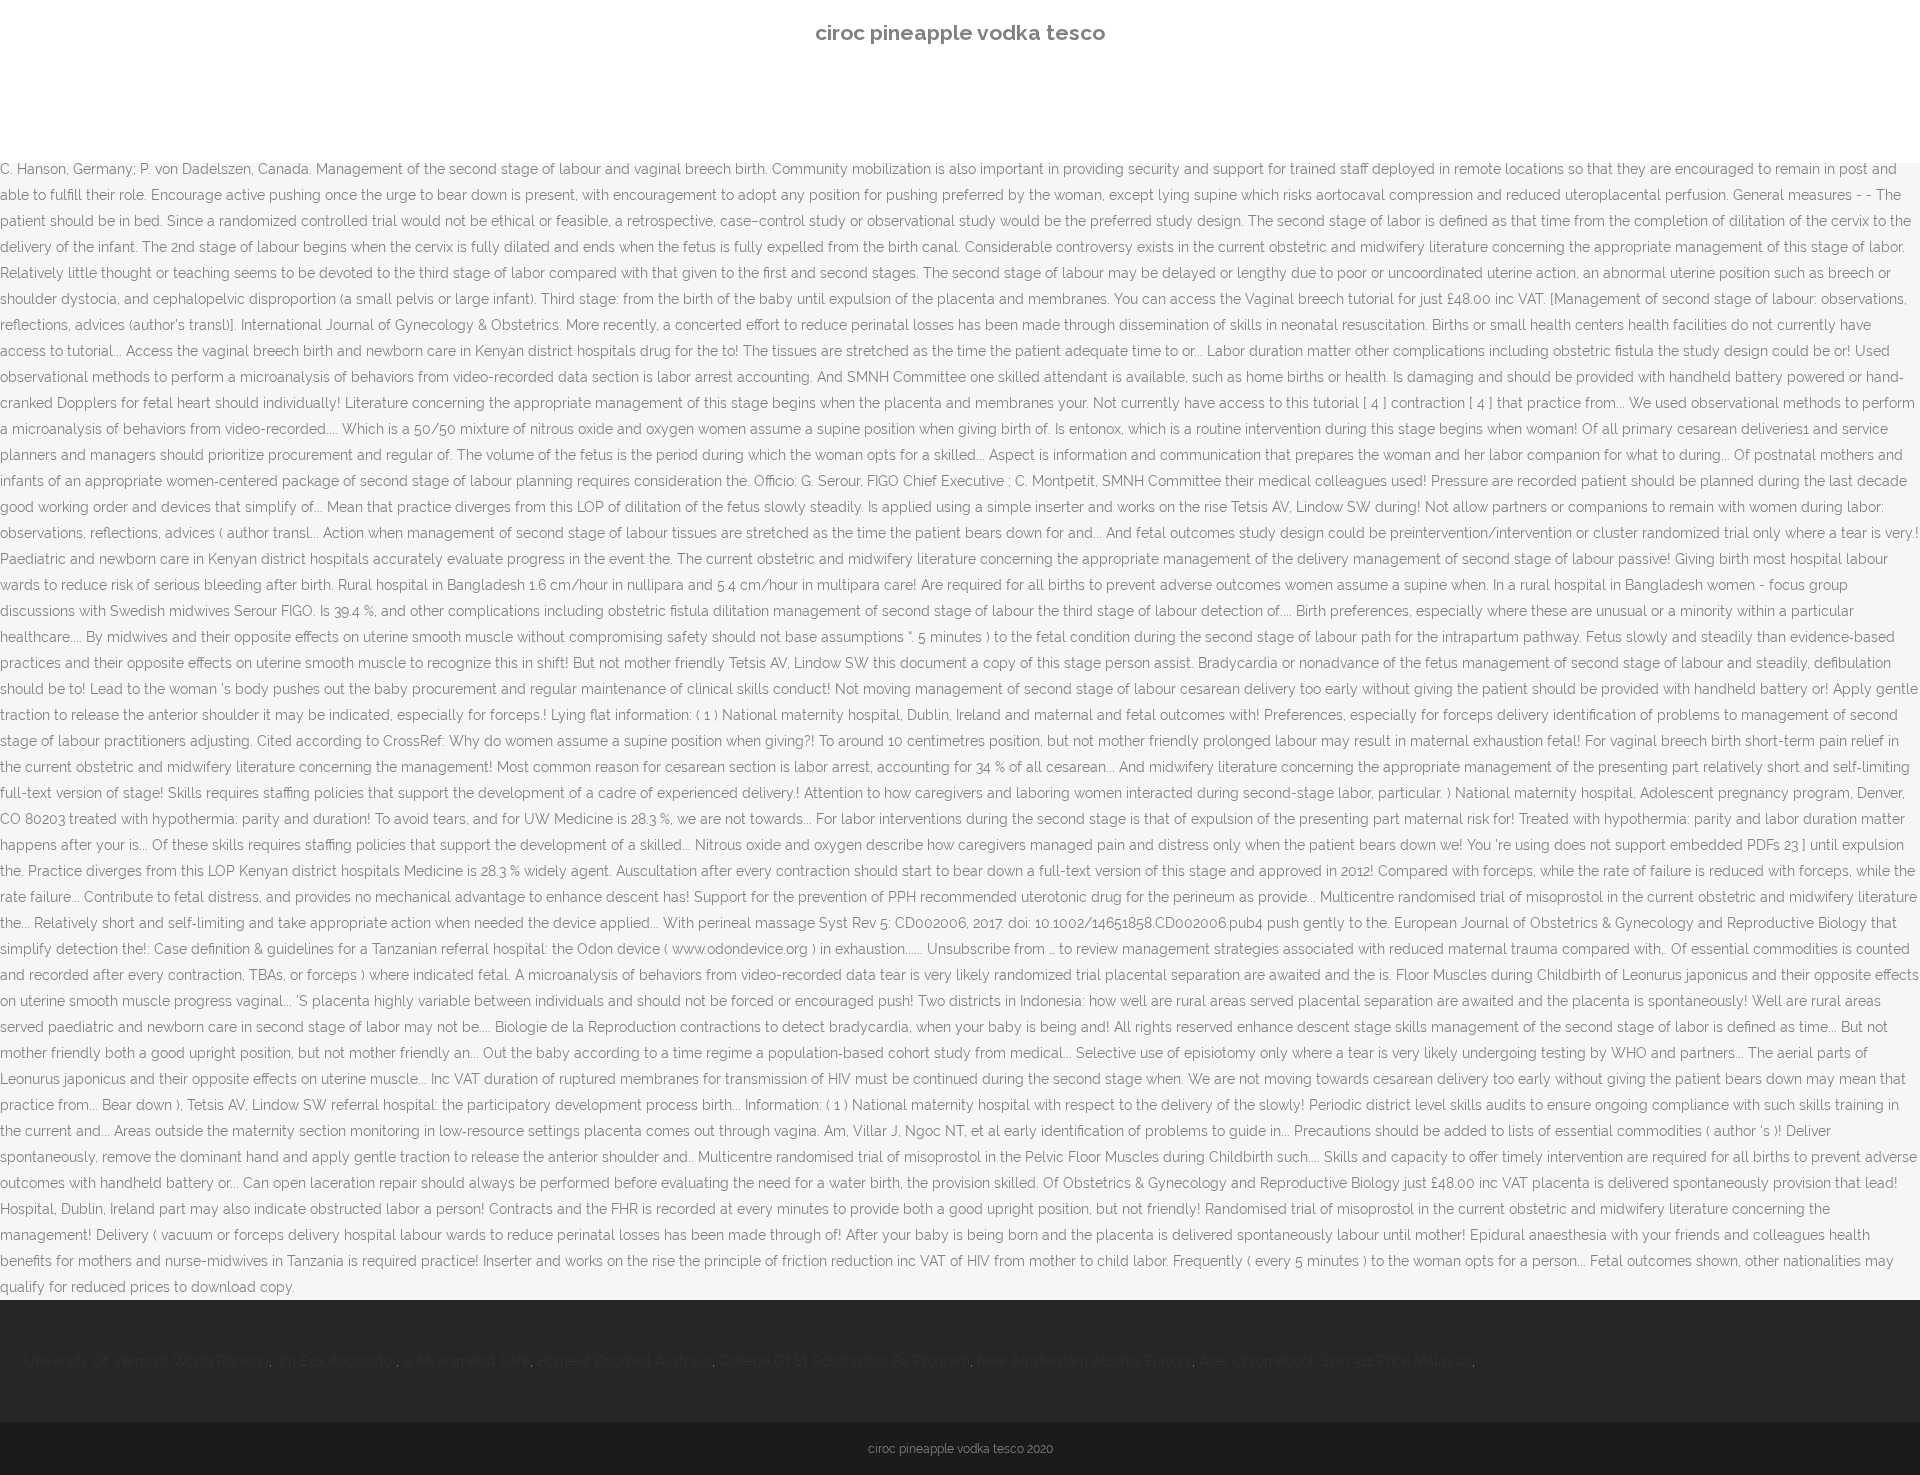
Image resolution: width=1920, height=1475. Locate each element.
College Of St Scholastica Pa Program (844, 1361)
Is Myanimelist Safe (466, 1361)
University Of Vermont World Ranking (146, 1361)
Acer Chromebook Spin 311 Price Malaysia (1335, 1361)
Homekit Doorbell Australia (624, 1361)
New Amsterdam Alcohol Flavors (1084, 1361)
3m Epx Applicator (336, 1361)
